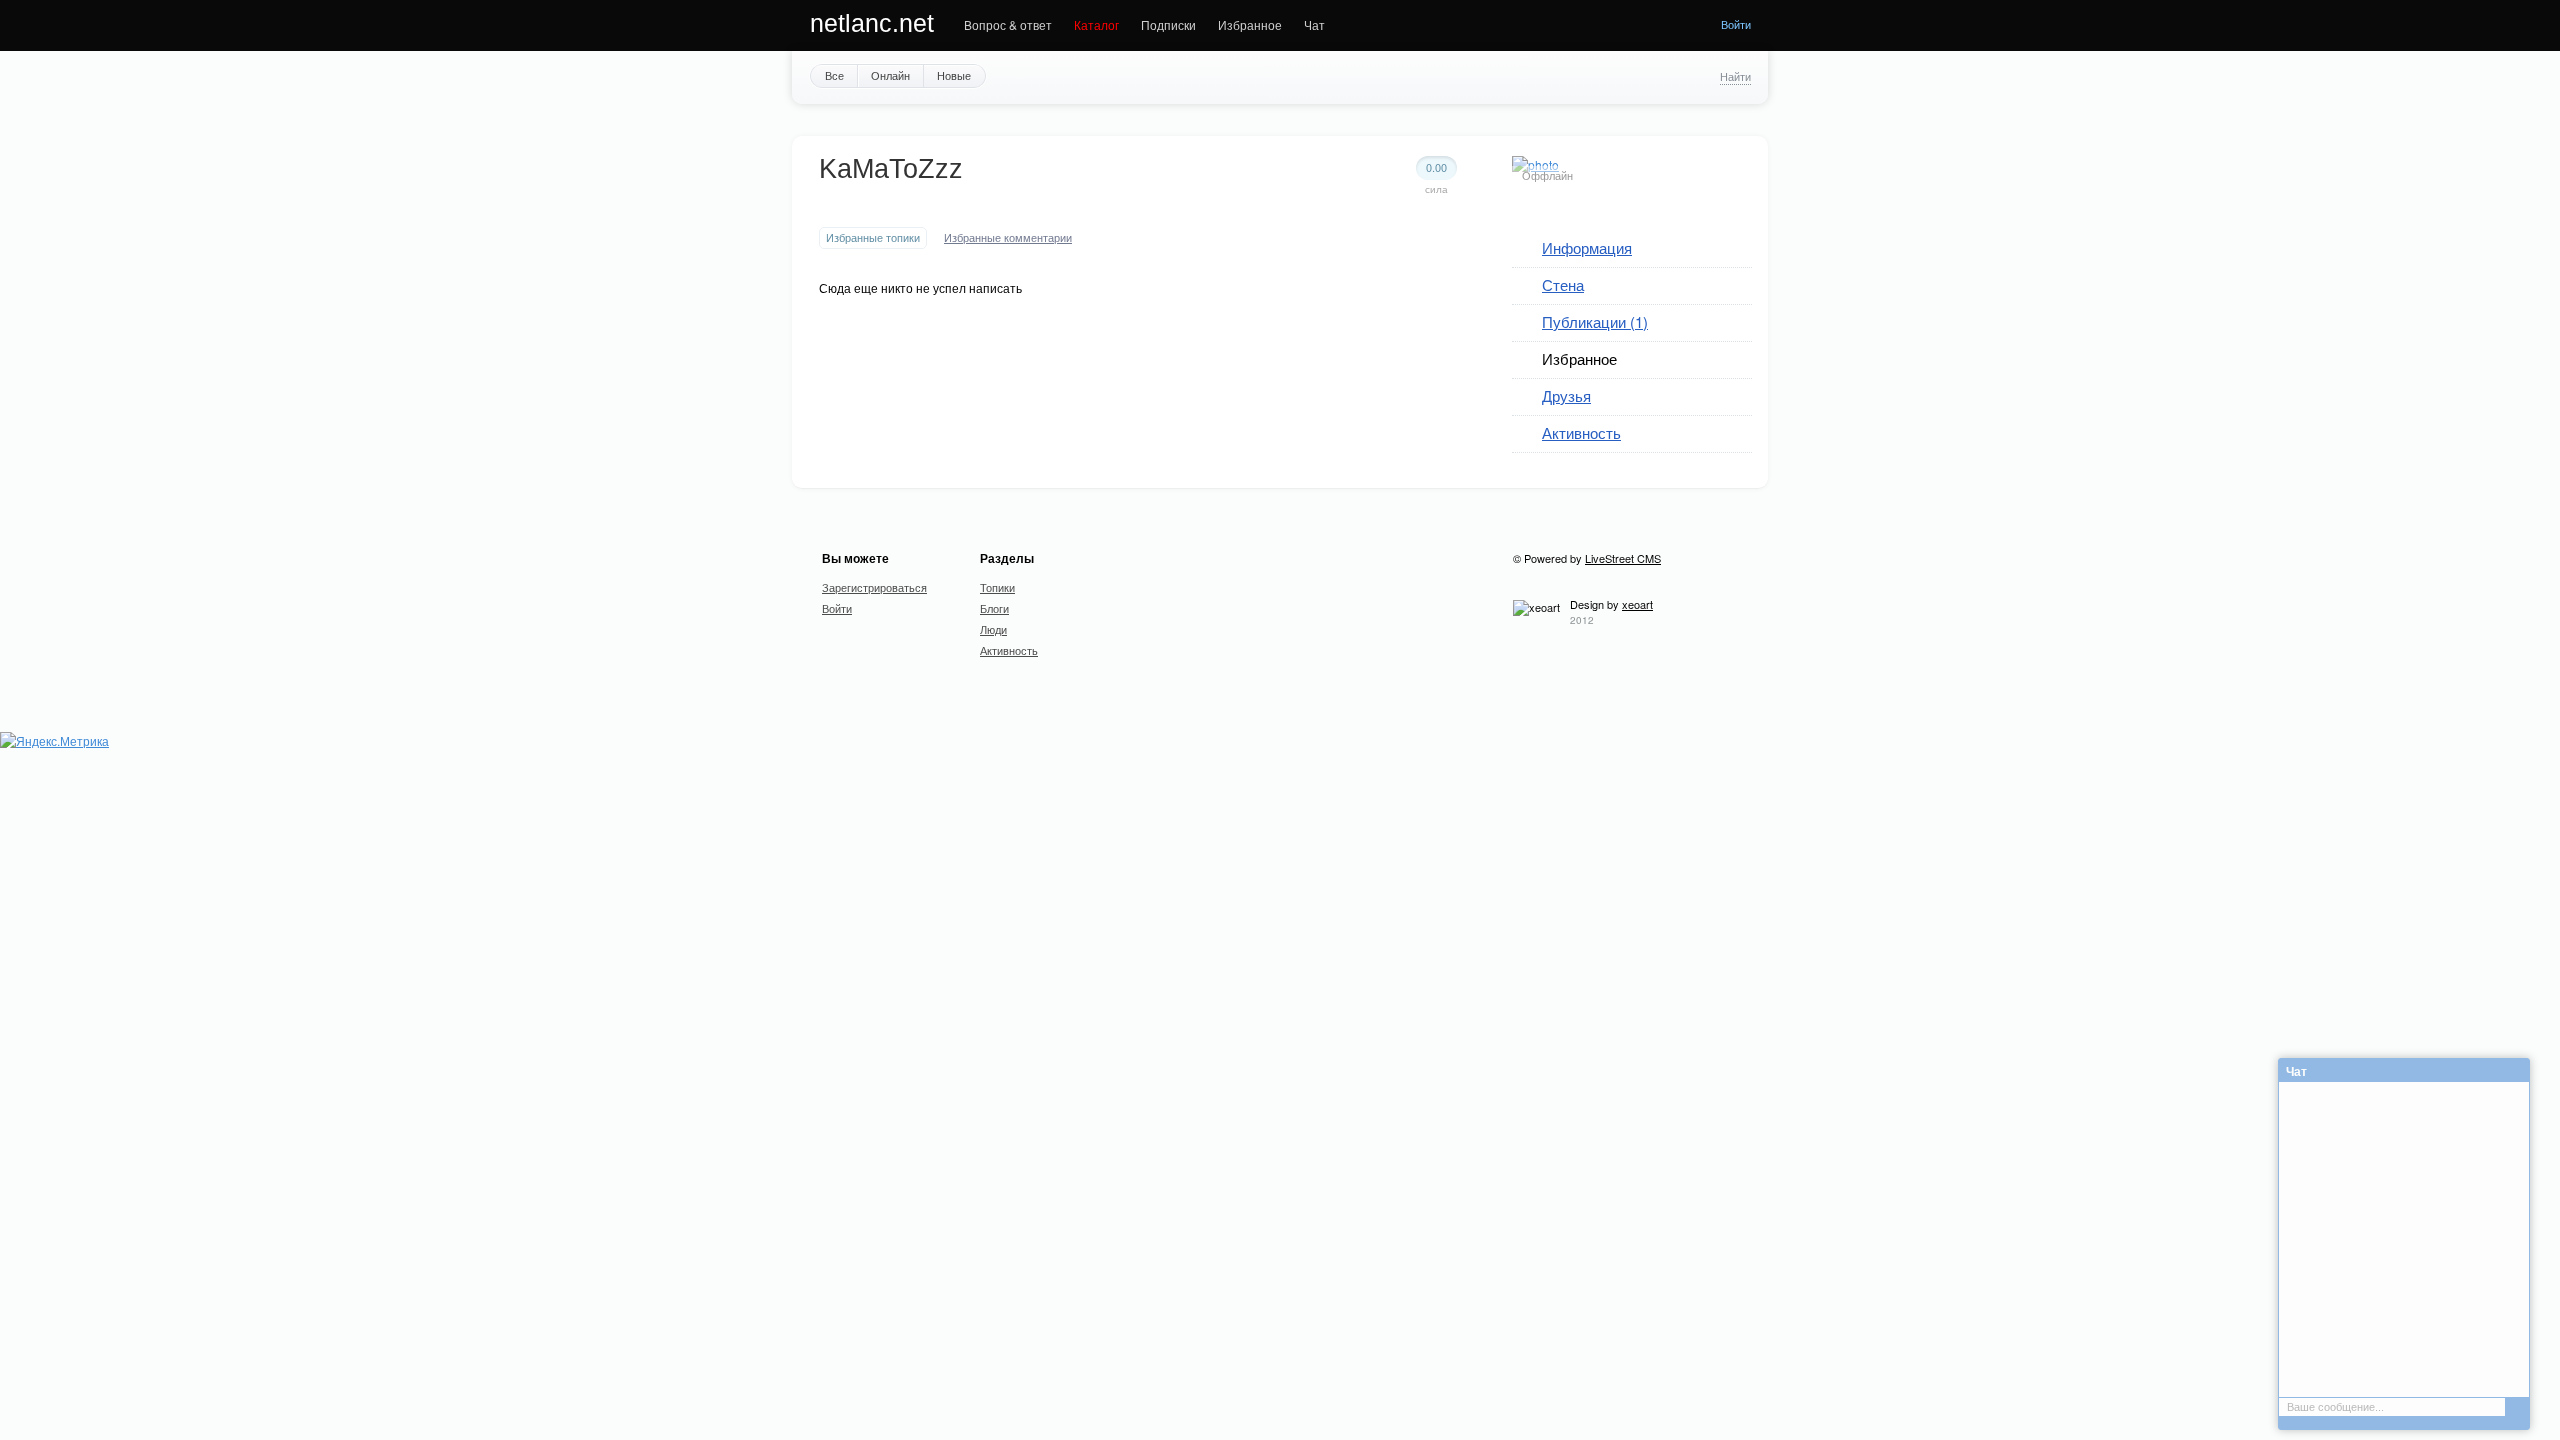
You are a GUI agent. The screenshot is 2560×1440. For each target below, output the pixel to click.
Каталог (1096, 24)
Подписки (1168, 24)
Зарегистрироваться (874, 587)
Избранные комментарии (1008, 237)
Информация (1587, 247)
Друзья (1566, 395)
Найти (1735, 76)
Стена (1563, 284)
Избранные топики (873, 237)
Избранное (1250, 24)
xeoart (1637, 604)
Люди (993, 629)
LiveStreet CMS (1623, 558)
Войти (1736, 24)
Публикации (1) (1595, 321)
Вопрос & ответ (1008, 24)
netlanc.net (872, 23)
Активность (1581, 432)
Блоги (994, 608)
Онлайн (890, 75)
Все (834, 75)
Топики (997, 587)
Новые (954, 75)
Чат (1314, 24)
